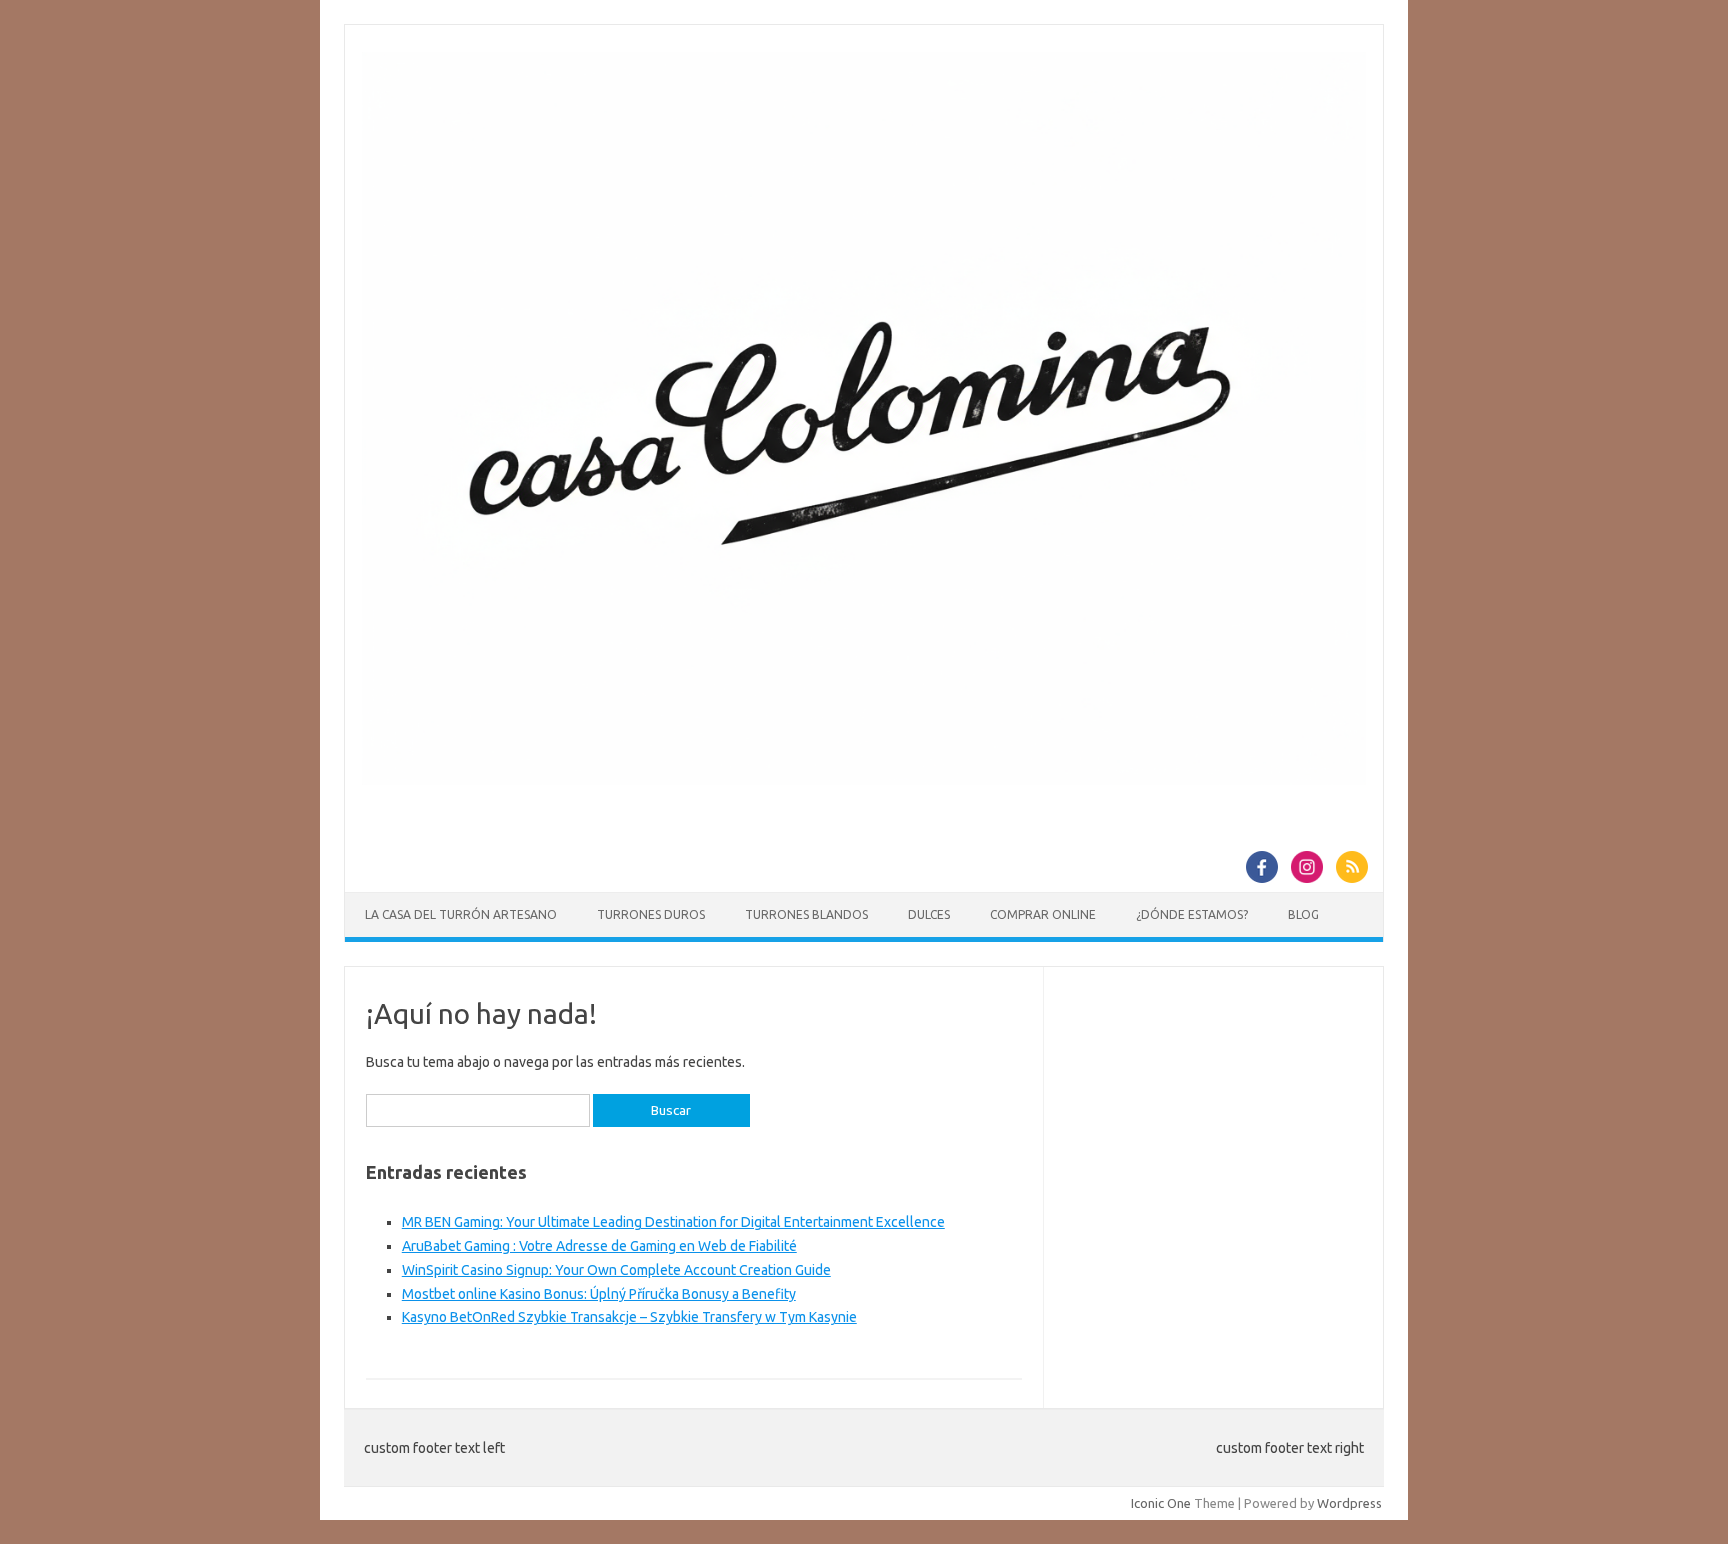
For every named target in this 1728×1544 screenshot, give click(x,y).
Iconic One (1161, 1503)
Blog (1303, 914)
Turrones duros (651, 914)
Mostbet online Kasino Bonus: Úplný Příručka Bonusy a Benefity (599, 1294)
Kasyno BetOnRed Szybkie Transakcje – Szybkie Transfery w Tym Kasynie (629, 1317)
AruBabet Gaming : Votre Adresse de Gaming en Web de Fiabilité (599, 1246)
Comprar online (1043, 914)
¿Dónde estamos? (1192, 914)
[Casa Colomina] (864, 780)
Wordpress (1349, 1503)
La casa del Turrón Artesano (461, 914)
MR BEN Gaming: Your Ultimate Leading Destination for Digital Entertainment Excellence (673, 1222)
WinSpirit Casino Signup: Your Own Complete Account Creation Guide (616, 1270)
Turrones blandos (806, 914)
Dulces (929, 914)
